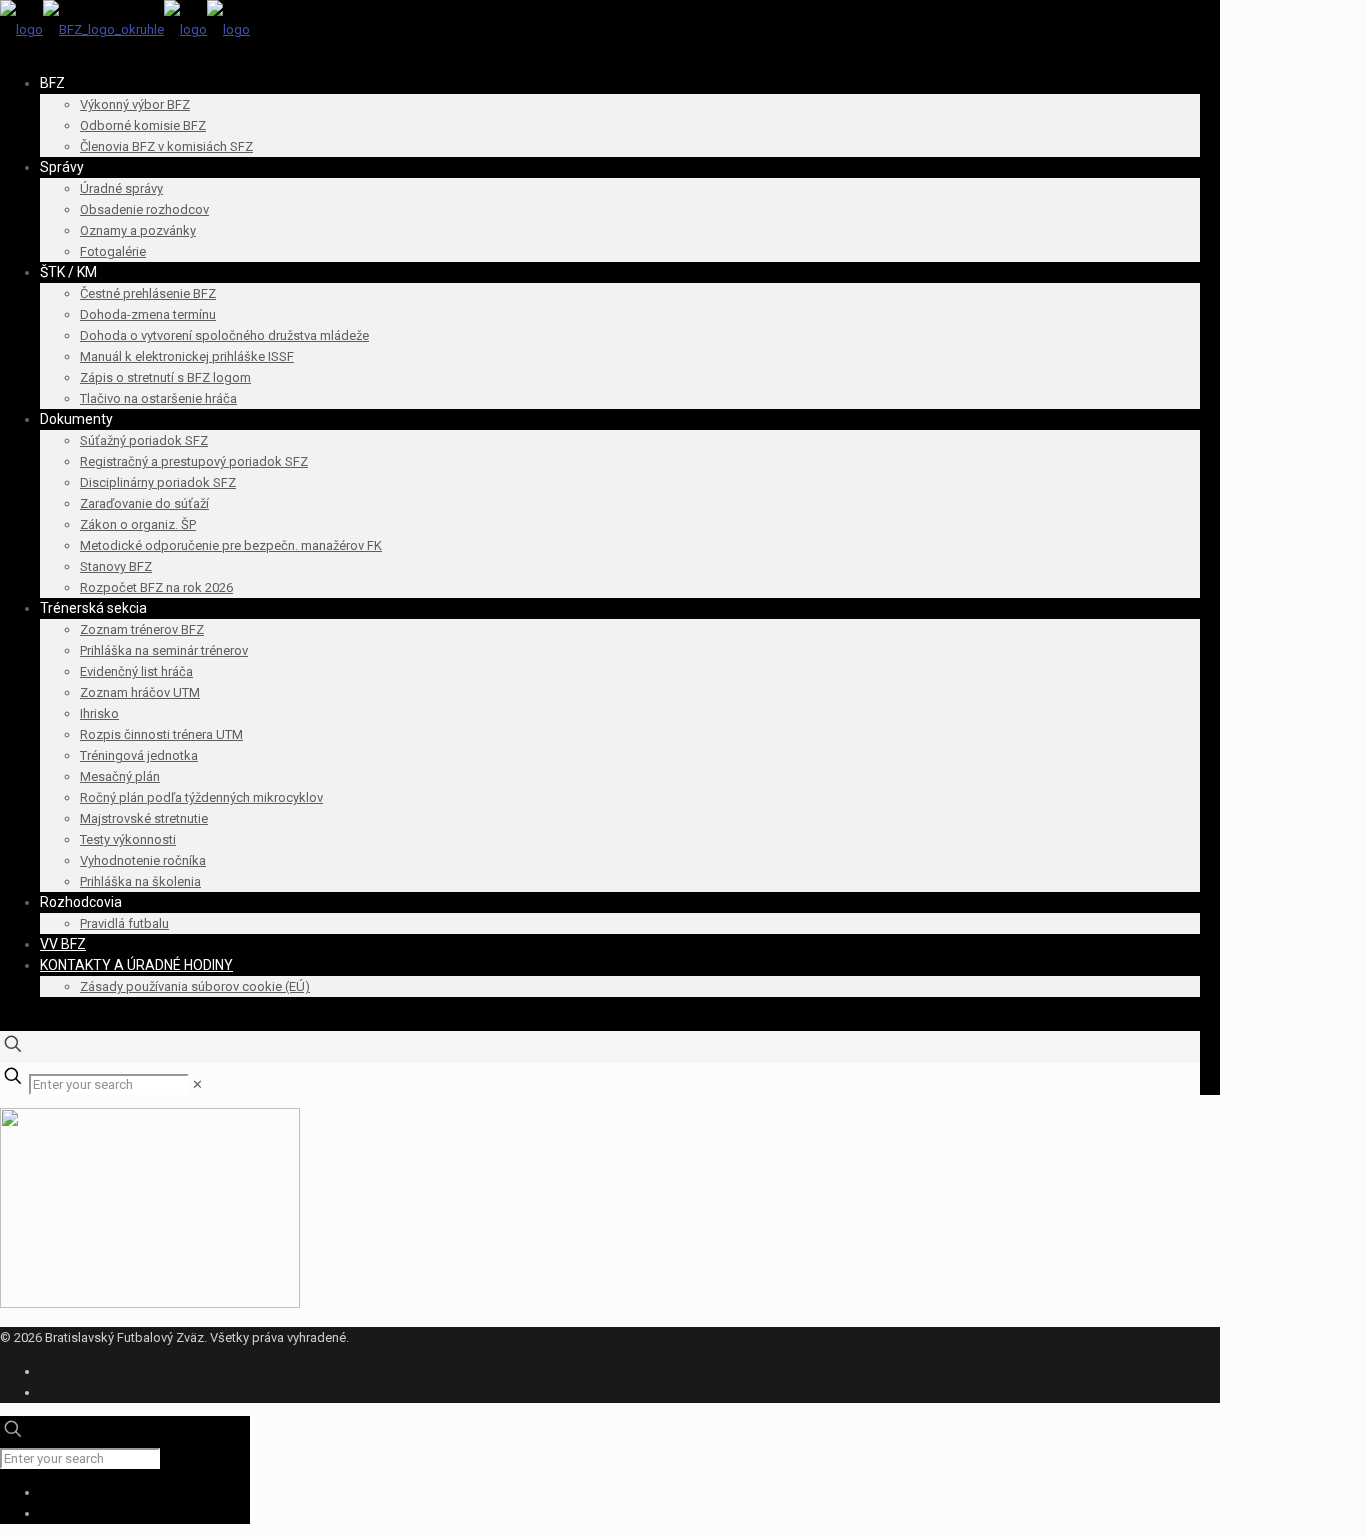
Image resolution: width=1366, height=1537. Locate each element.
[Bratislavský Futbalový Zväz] (125, 29)
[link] (197, 1084)
